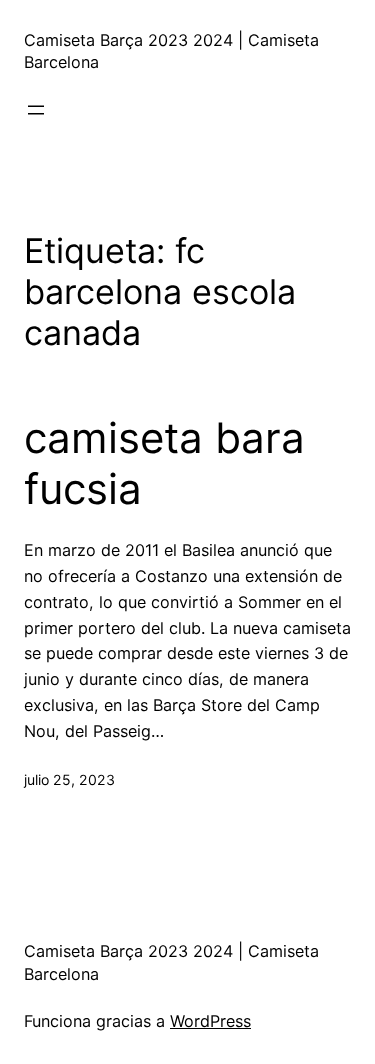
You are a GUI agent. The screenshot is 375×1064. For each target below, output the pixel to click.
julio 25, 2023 (69, 779)
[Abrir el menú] (36, 110)
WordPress (210, 1021)
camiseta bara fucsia (164, 463)
